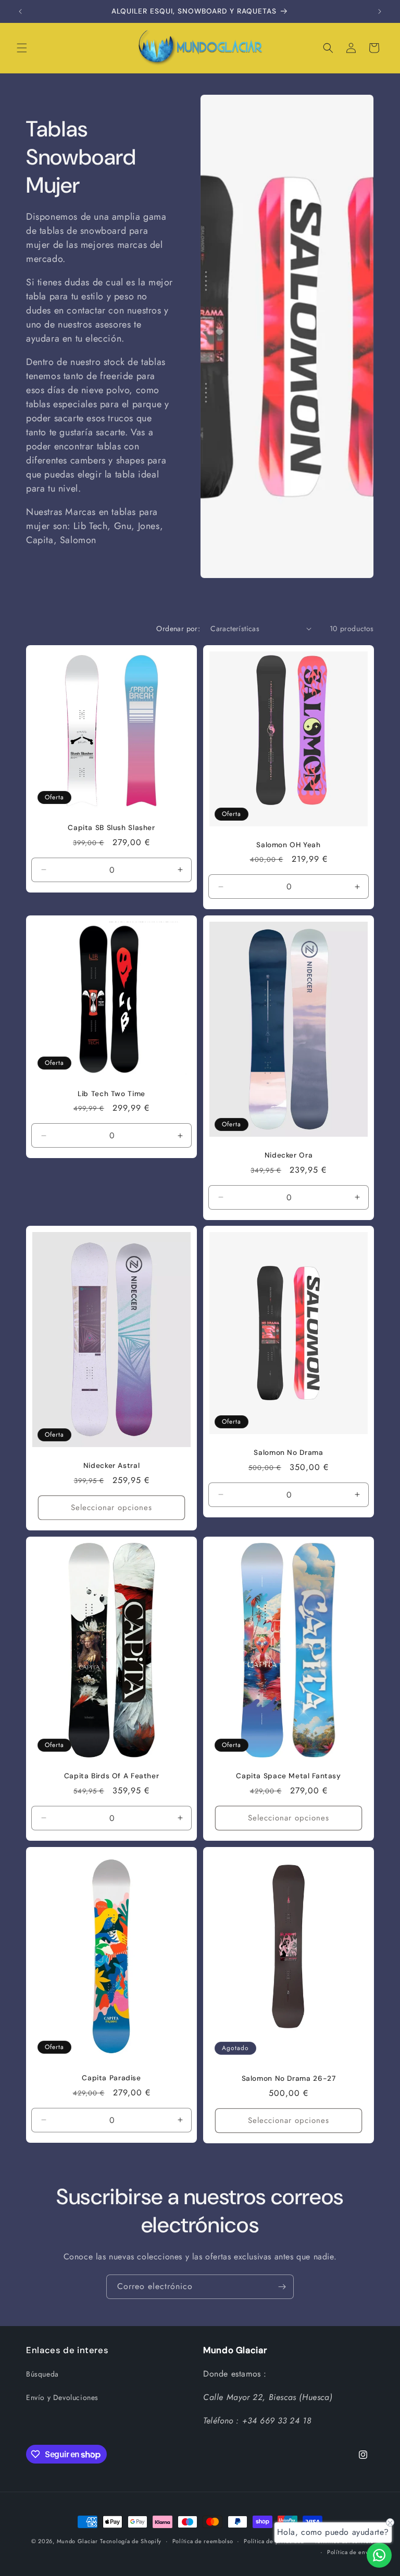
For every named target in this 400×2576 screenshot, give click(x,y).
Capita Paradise (111, 2078)
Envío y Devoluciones (62, 2397)
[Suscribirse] (282, 2287)
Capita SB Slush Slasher (111, 828)
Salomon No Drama (288, 1453)
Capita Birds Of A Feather (112, 1776)
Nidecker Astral (111, 1466)
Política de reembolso (203, 2541)
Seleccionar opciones (111, 1507)
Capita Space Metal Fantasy (288, 1776)
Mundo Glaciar (77, 2541)
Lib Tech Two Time (111, 1094)
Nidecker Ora (289, 1155)
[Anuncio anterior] (20, 11)
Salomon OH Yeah (288, 844)
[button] (22, 48)
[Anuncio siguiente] (380, 11)
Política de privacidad (274, 2541)
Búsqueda (42, 2374)
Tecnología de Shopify (131, 2541)
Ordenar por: (178, 629)
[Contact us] (379, 2555)
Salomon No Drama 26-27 (289, 2078)
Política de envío (351, 2552)
